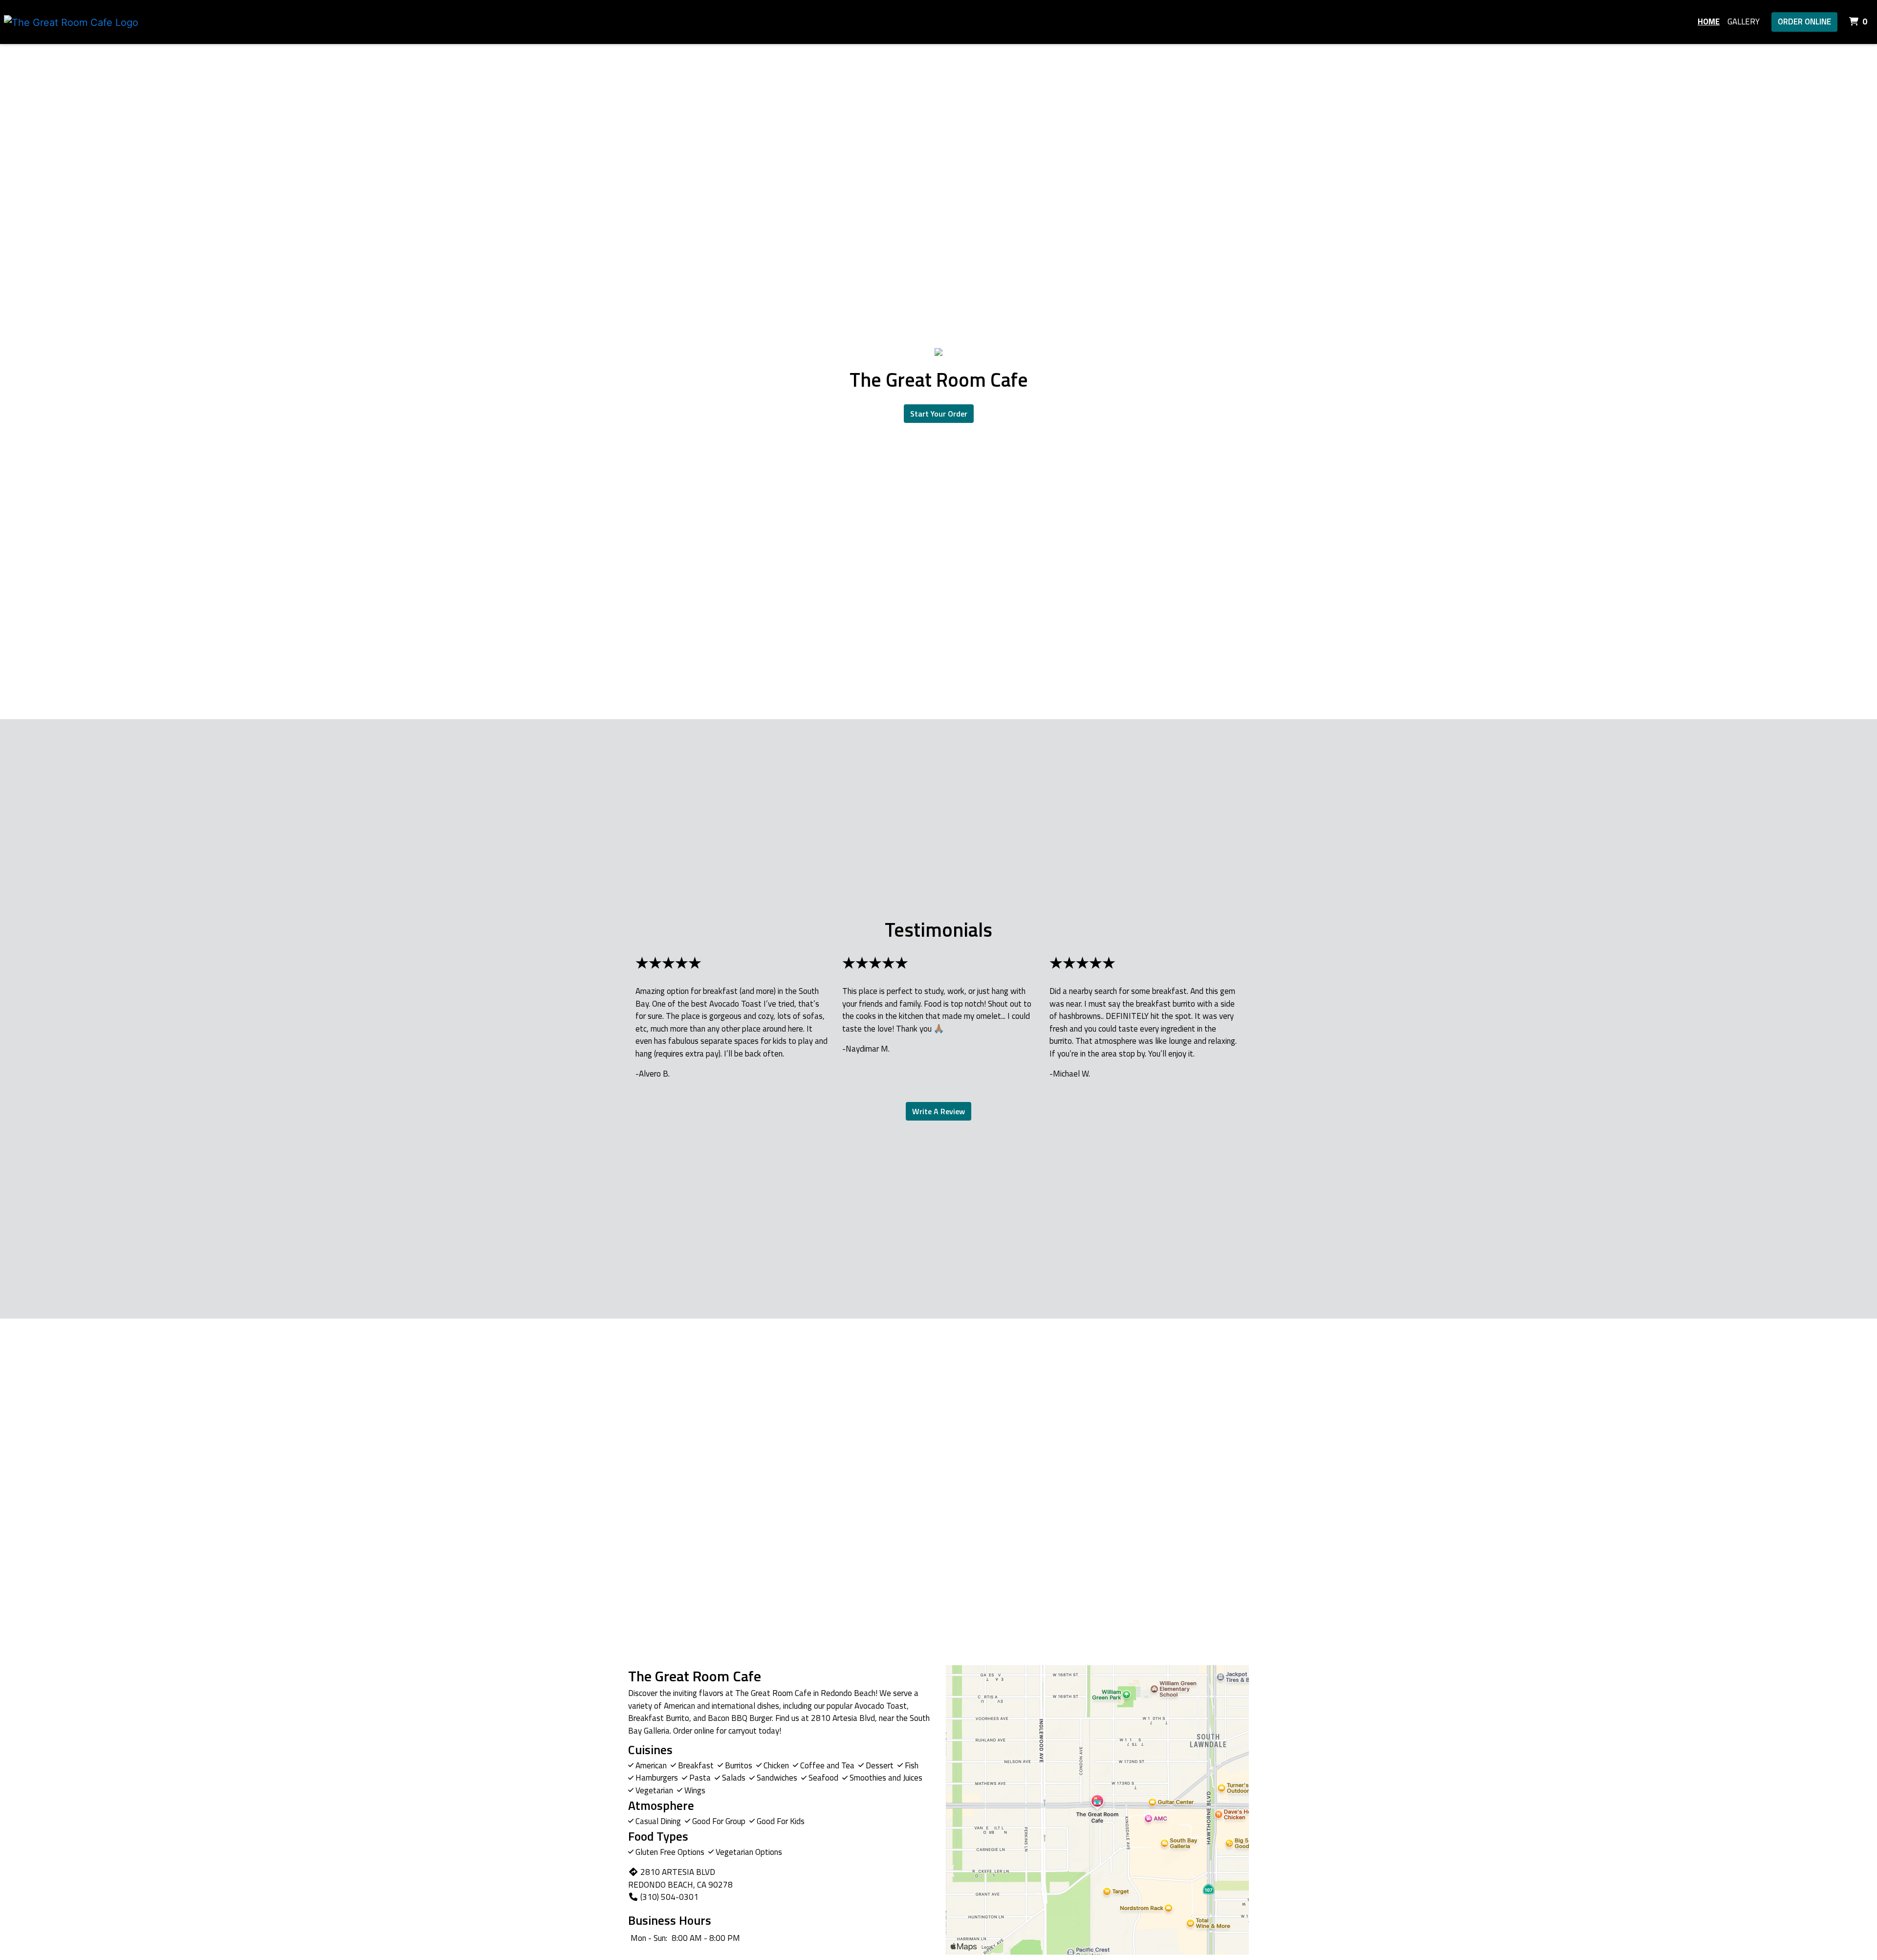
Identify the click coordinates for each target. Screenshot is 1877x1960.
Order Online (1804, 22)
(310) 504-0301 (669, 1897)
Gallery (1744, 22)
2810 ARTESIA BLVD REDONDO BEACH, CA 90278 (680, 1878)
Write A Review (938, 1111)
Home (1709, 22)
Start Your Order (939, 414)
